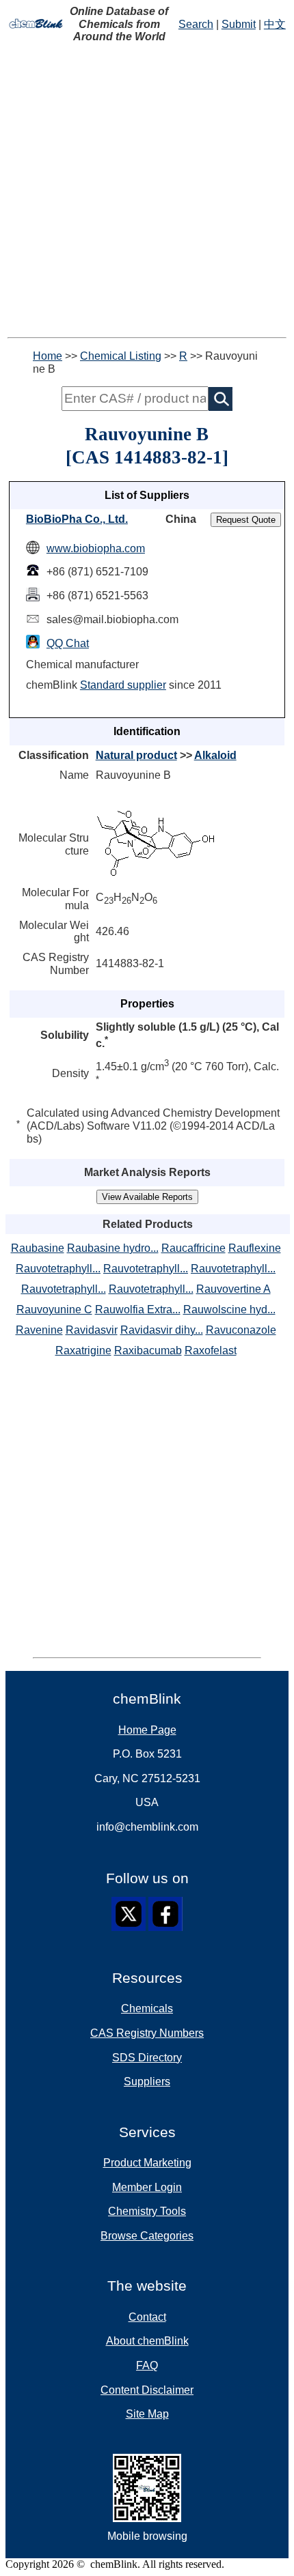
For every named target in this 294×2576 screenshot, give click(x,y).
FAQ (147, 2365)
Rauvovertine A (233, 1289)
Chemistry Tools (147, 2211)
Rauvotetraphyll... (58, 1269)
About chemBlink (147, 2341)
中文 (275, 24)
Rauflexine (255, 1248)
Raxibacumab (148, 1350)
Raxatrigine (83, 1350)
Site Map (147, 2414)
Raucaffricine (193, 1248)
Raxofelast (211, 1350)
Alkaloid (215, 755)
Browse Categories (147, 2236)
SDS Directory (147, 2058)
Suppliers (147, 2081)
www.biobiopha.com (96, 548)
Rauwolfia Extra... (138, 1310)
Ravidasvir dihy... (162, 1330)
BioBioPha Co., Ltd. (77, 519)
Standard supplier (123, 685)
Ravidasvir (92, 1330)
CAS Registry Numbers (147, 2033)
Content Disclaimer (147, 2390)
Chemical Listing (121, 356)
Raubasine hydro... (113, 1248)
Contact (147, 2317)
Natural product (136, 755)
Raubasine (38, 1248)
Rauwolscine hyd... (229, 1310)
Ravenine (39, 1330)
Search (196, 24)
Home (48, 356)
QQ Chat (68, 643)
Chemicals (147, 2008)
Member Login (147, 2187)
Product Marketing (147, 2163)
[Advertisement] (147, 190)
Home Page (147, 1730)
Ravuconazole (241, 1330)
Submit (239, 24)
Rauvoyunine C (54, 1310)
